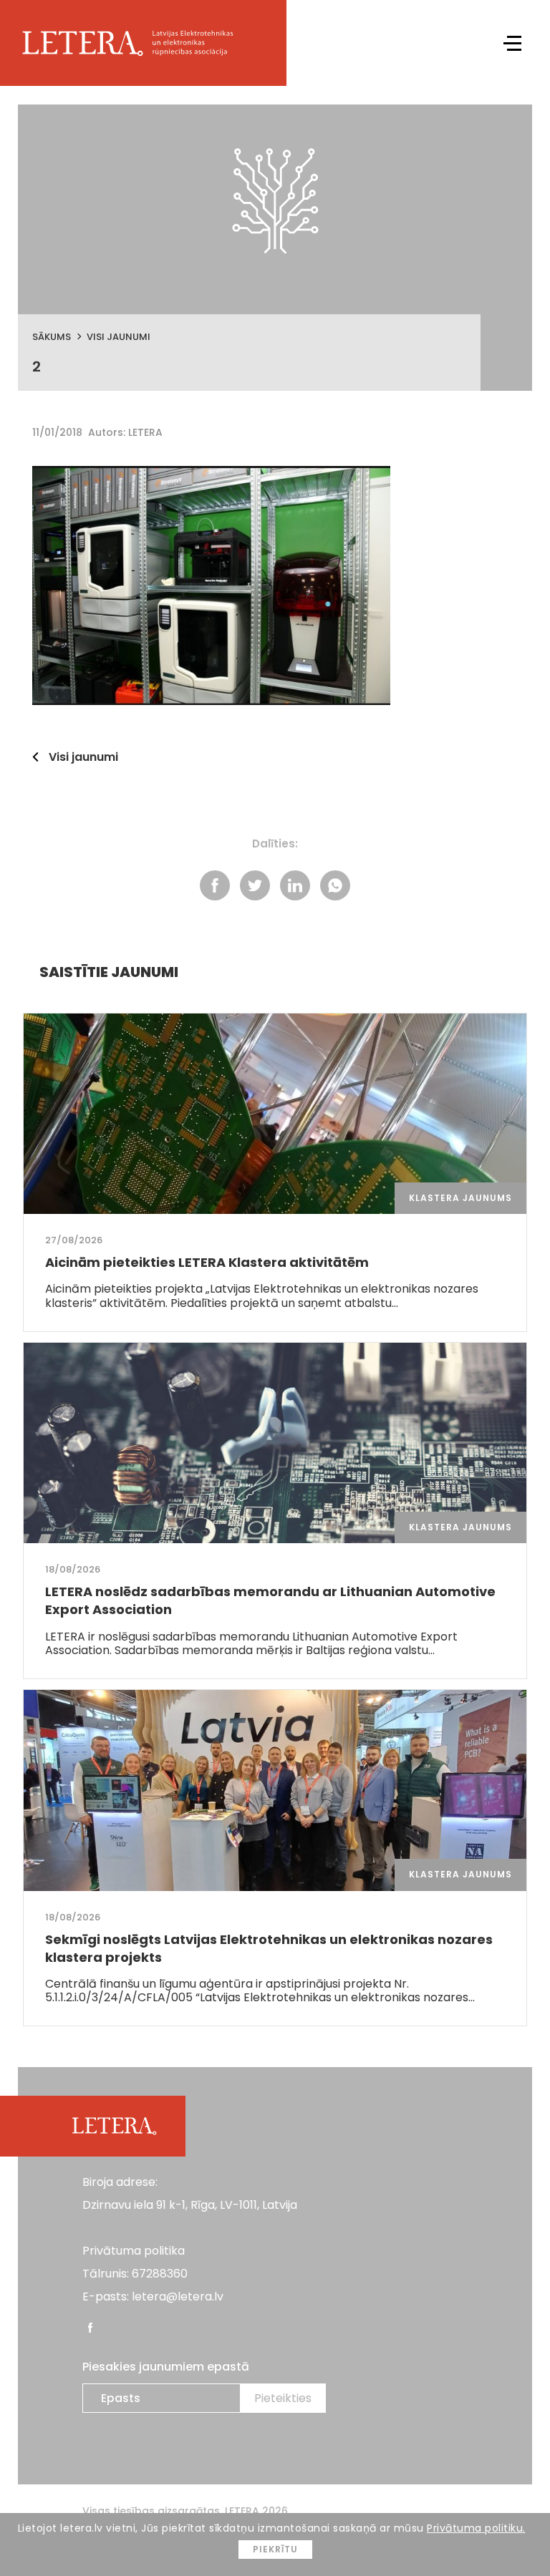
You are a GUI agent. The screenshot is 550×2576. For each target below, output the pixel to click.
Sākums (52, 337)
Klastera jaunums (460, 1198)
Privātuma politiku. (476, 2528)
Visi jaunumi (119, 337)
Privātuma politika (134, 2251)
